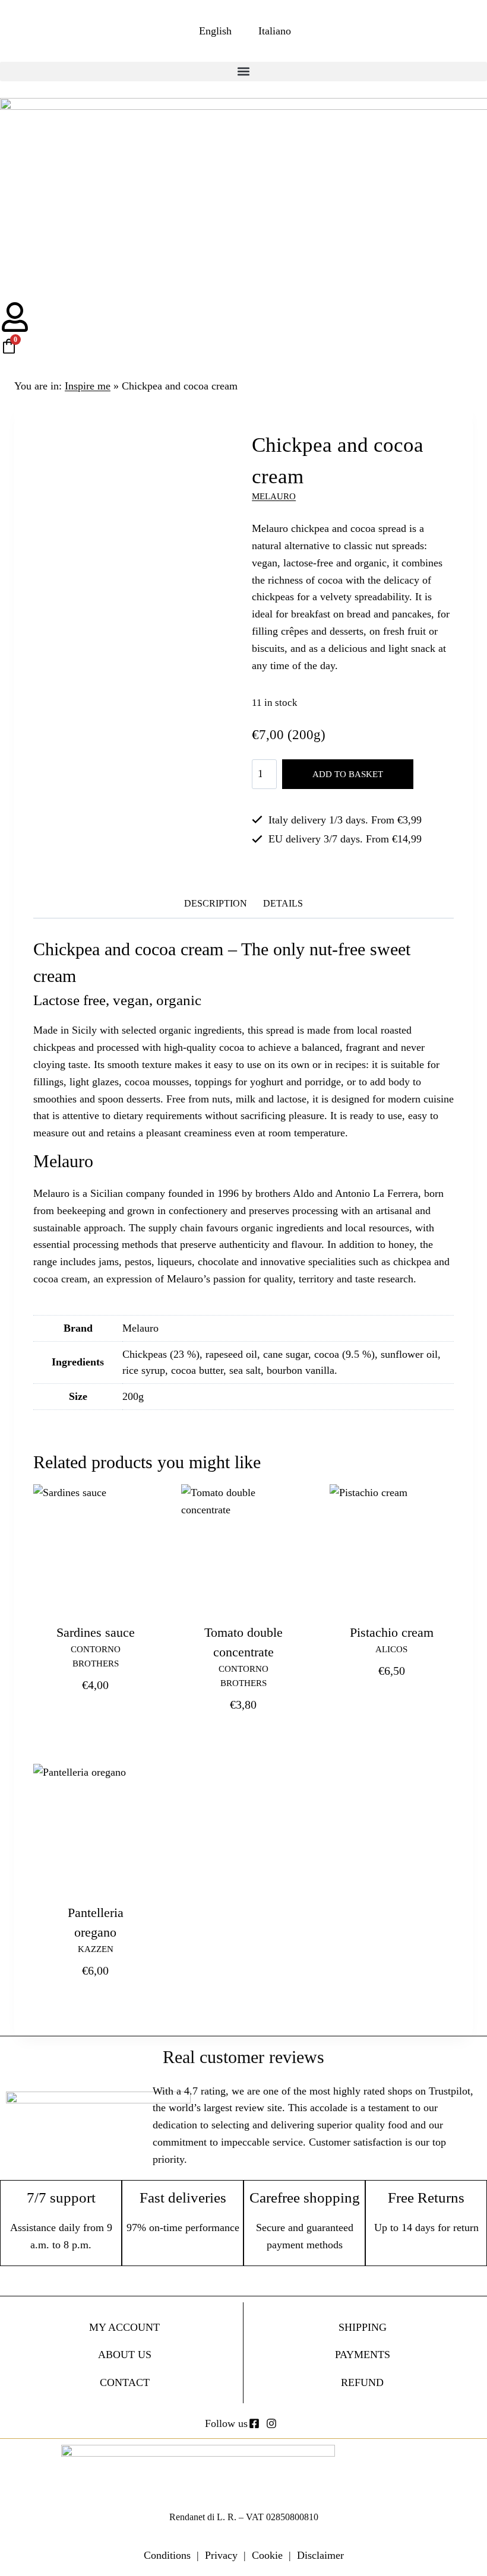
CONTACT (125, 2382)
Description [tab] (216, 904)
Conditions (167, 2555)
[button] (243, 72)
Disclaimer (320, 2555)
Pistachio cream (392, 1632)
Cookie (267, 2555)
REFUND (362, 2382)
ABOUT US (125, 2355)
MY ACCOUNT (124, 2327)
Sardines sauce (96, 1632)
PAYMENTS (363, 2355)
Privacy (221, 2555)
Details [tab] (283, 904)
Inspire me (88, 386)
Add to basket (348, 774)
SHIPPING (363, 2327)
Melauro (274, 496)
